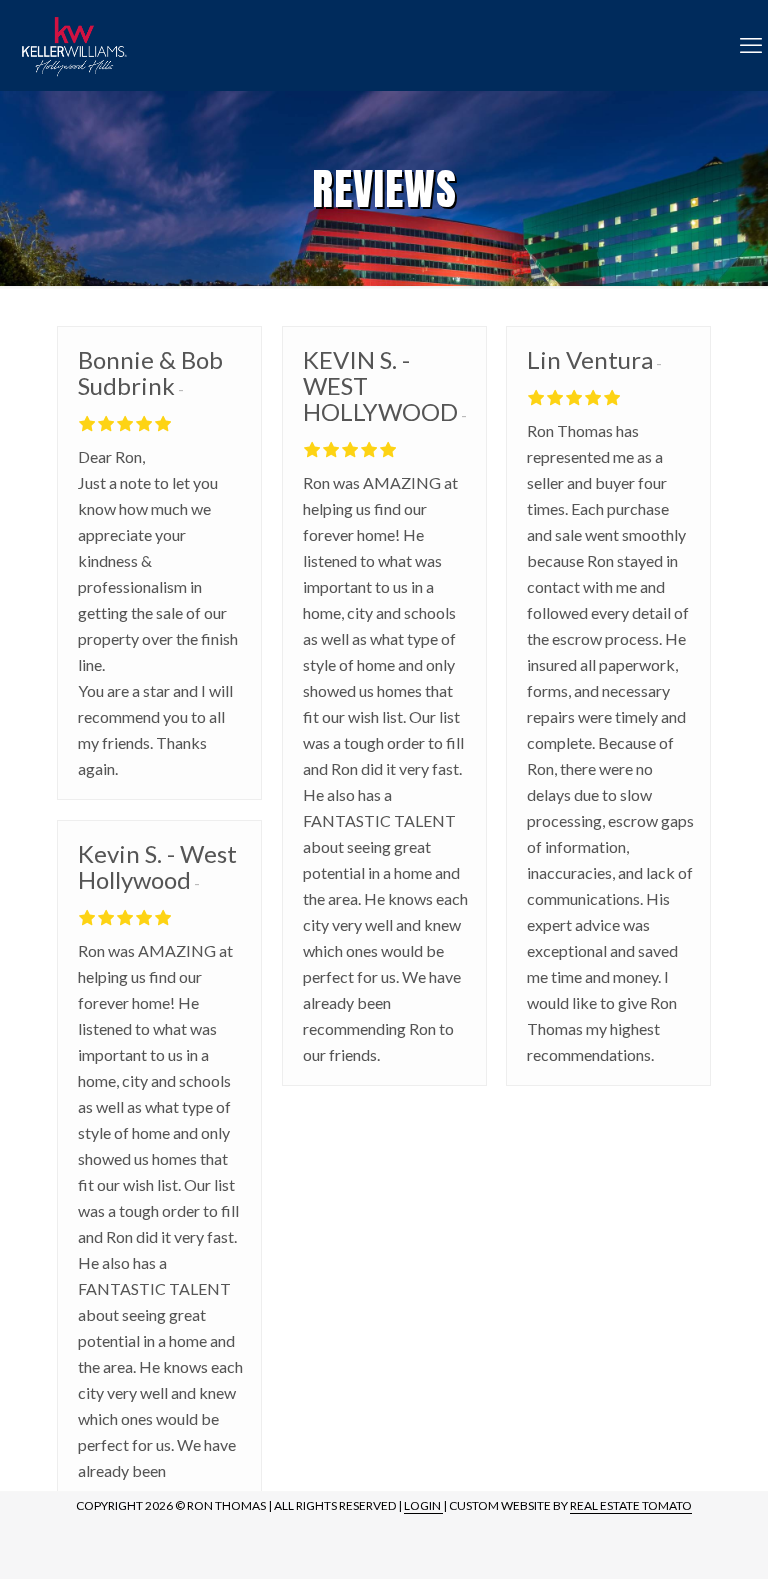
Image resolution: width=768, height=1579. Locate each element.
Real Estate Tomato (631, 1505)
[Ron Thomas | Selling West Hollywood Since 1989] (73, 45)
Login (423, 1505)
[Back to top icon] (672, 1538)
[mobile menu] (751, 45)
